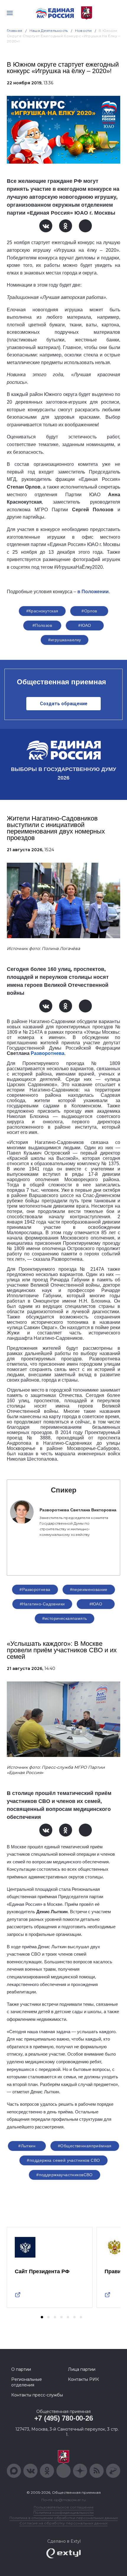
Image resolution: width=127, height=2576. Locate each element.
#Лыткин (27, 2146)
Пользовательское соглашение (64, 2507)
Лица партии (82, 2369)
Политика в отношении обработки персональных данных (64, 2518)
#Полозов (42, 625)
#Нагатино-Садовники (42, 1604)
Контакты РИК (83, 2379)
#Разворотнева (35, 1589)
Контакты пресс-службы (37, 2395)
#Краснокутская (42, 611)
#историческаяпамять (65, 1618)
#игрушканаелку (65, 640)
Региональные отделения (27, 2382)
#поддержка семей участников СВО (63, 2160)
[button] (42, 2317)
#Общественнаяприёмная (85, 2146)
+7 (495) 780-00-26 (64, 2418)
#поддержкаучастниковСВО (65, 2175)
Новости (83, 31)
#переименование (89, 1589)
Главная (15, 31)
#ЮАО (85, 625)
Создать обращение (64, 704)
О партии (21, 2369)
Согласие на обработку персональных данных (63, 2523)
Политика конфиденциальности (63, 2512)
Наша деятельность (49, 31)
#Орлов (89, 611)
